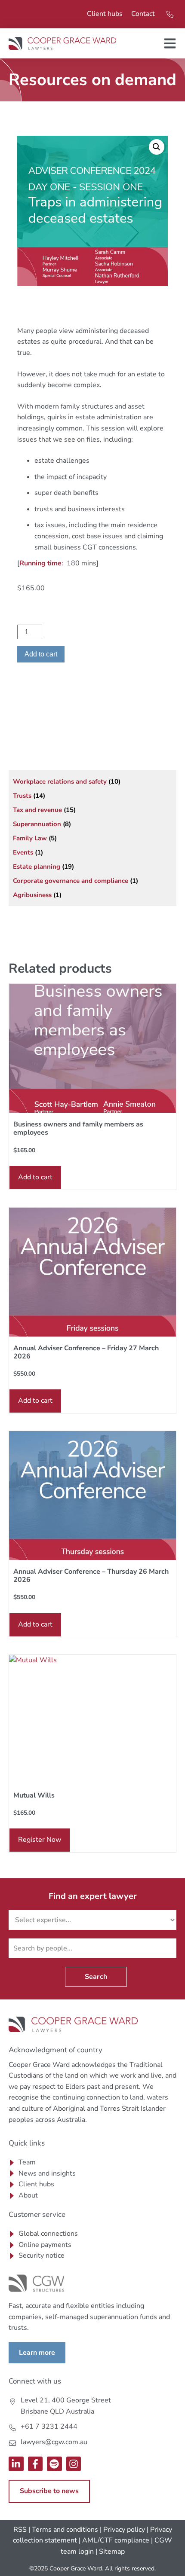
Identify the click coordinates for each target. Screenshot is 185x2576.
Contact (143, 14)
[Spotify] (54, 2464)
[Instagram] (74, 2464)
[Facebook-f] (35, 2464)
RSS (20, 2530)
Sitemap (112, 2552)
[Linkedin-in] (16, 2464)
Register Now (40, 1840)
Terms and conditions (65, 2530)
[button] (157, 147)
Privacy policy (124, 2530)
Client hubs (105, 14)
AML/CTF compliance (116, 2540)
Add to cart (41, 654)
